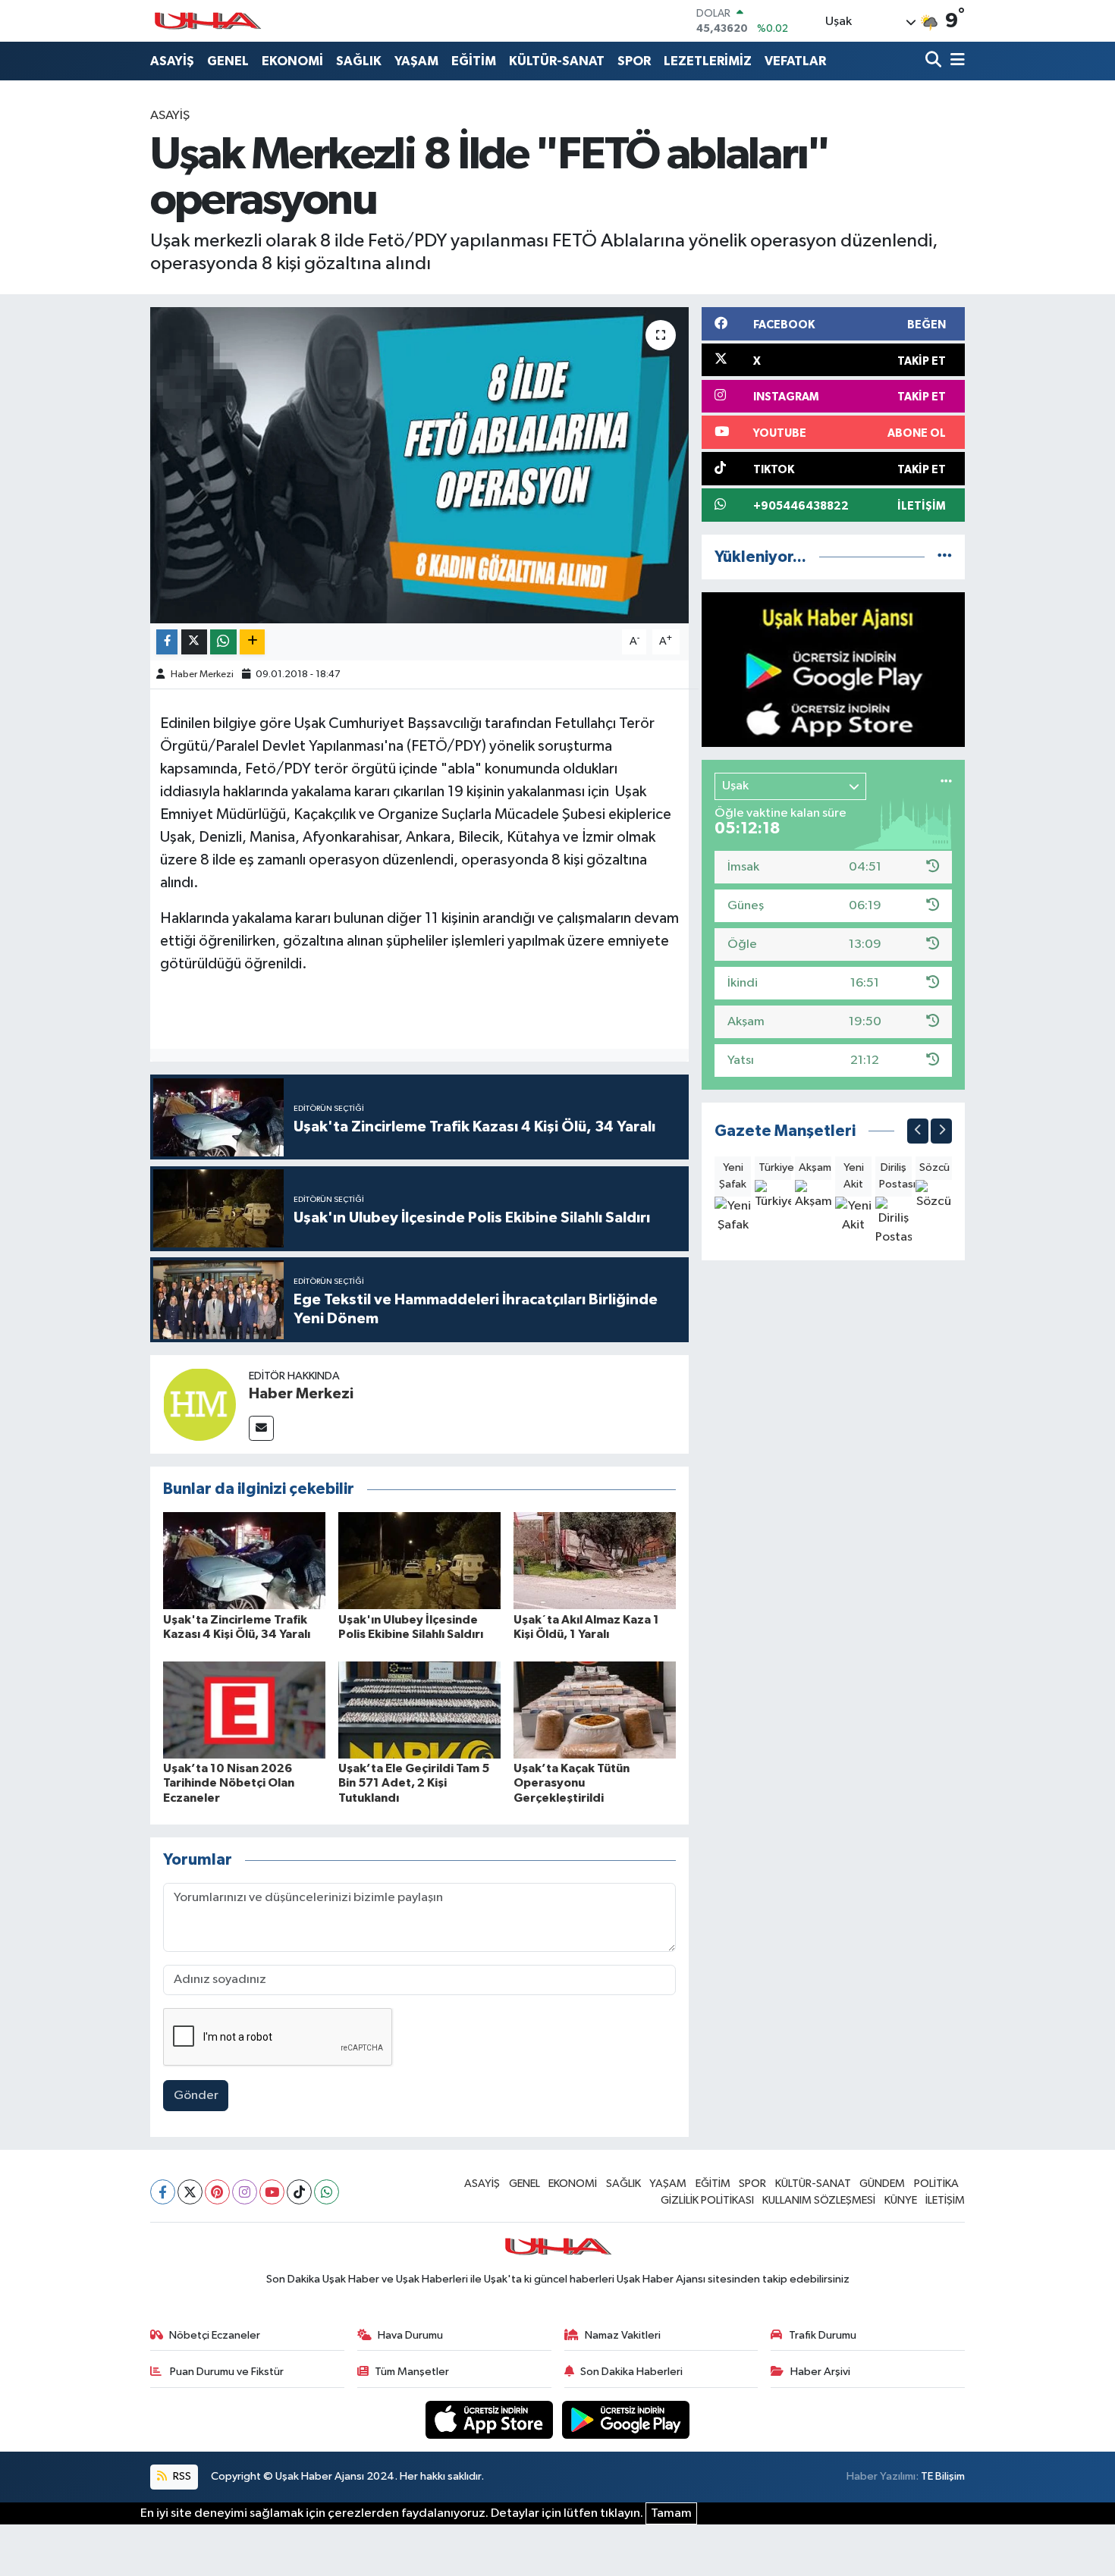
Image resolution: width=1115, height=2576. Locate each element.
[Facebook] (163, 2192)
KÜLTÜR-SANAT (557, 61)
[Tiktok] (299, 2192)
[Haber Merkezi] (199, 1404)
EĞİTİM (474, 61)
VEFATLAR (795, 61)
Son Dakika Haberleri (631, 2372)
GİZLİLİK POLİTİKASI (707, 2200)
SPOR (634, 61)
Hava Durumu (410, 2335)
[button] (918, 1131)
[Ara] (935, 61)
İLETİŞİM (945, 2200)
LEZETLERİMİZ (708, 61)
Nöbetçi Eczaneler (215, 2335)
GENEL (228, 61)
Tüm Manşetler (412, 2372)
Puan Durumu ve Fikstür (226, 2372)
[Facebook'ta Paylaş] (167, 642)
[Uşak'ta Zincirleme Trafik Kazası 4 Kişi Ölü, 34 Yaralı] (244, 1560)
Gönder (196, 2096)
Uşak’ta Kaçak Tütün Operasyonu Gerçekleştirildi (572, 1783)
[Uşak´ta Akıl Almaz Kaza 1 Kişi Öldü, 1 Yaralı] (595, 1560)
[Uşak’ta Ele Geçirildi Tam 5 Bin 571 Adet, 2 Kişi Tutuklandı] (419, 1710)
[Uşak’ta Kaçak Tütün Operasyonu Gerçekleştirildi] (595, 1710)
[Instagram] (245, 2192)
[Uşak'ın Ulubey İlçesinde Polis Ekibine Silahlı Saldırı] (419, 1560)
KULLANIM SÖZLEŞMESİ (819, 2200)
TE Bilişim (943, 2476)
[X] (190, 2192)
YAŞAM (416, 61)
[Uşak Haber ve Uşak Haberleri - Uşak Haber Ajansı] (207, 21)
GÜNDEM (882, 2184)
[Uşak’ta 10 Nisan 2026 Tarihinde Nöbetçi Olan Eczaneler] (244, 1710)
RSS (181, 2476)
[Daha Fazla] (252, 642)
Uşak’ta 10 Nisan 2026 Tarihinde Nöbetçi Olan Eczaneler (229, 1783)
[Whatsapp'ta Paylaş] (223, 642)
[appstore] (491, 2419)
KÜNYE (901, 2200)
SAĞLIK (359, 61)
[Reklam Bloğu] (833, 669)
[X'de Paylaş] (194, 642)
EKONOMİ (292, 61)
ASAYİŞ (172, 61)
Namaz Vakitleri (623, 2335)
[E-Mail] (261, 1428)
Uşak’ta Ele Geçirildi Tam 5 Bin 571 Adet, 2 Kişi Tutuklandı (414, 1783)
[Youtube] (272, 2192)
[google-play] (626, 2419)
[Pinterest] (217, 2192)
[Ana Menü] (955, 61)
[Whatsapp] (327, 2192)
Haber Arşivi (820, 2372)
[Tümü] (945, 557)
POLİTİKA (936, 2184)
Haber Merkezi (202, 675)
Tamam (671, 2513)
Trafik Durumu (823, 2335)
